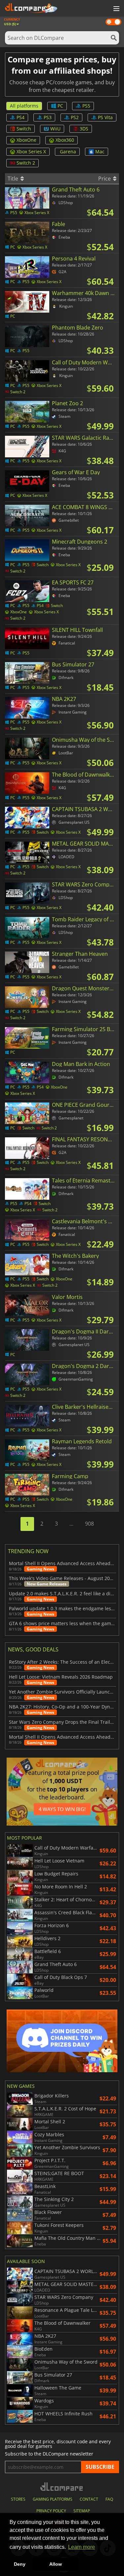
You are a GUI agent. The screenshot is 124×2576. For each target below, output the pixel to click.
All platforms (24, 106)
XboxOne (26, 140)
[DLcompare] (62, 2487)
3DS (84, 129)
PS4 (21, 117)
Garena (68, 152)
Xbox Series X (31, 152)
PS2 (75, 117)
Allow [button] (56, 2564)
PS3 (48, 117)
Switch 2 (26, 163)
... (71, 1524)
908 (89, 1524)
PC (60, 106)
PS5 (86, 106)
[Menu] (116, 9)
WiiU (55, 129)
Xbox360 (65, 140)
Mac (100, 152)
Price (105, 179)
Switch (24, 129)
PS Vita (105, 117)
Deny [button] (20, 2564)
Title (14, 179)
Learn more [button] (82, 2547)
